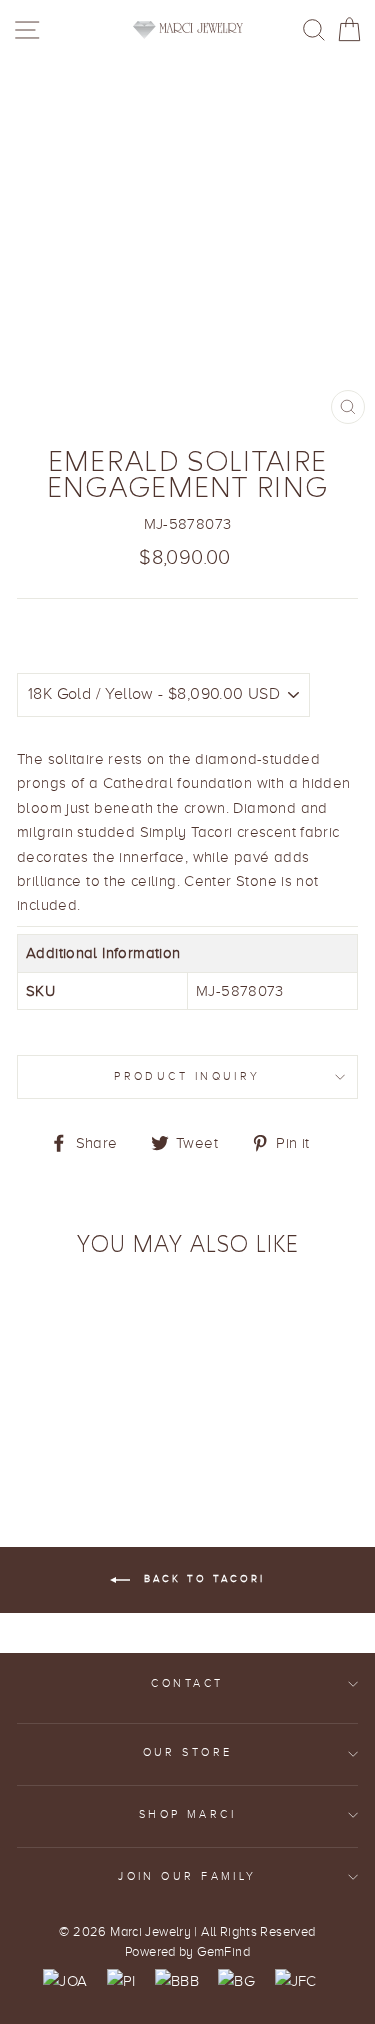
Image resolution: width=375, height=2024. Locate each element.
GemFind (223, 1952)
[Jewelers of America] (65, 1981)
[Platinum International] (121, 1981)
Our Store (188, 1752)
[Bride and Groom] (236, 1981)
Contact (187, 1683)
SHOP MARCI (187, 1814)
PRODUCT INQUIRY (187, 1076)
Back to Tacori (201, 1578)
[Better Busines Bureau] (177, 1981)
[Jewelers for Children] (296, 1981)
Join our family (187, 1876)
